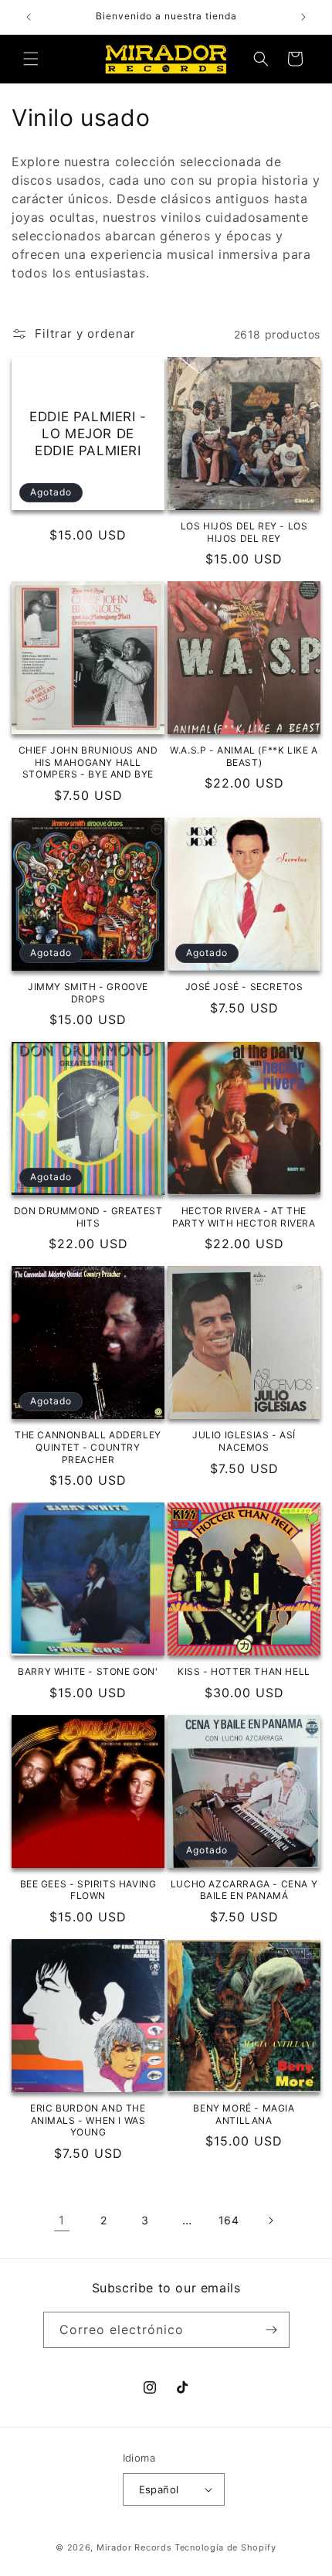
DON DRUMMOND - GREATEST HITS (88, 1217)
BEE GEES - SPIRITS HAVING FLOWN (88, 1890)
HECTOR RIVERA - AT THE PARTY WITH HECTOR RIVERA (244, 1217)
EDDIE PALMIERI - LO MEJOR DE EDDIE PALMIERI (88, 434)
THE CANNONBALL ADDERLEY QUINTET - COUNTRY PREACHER (88, 1447)
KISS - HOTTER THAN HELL (244, 1671)
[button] (31, 59)
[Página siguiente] (270, 2220)
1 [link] (62, 2220)
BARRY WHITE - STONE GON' (88, 1671)
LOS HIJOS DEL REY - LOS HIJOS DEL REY (244, 532)
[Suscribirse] (272, 2330)
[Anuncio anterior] (29, 17)
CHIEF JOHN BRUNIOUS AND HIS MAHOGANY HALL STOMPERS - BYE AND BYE (88, 762)
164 (229, 2220)
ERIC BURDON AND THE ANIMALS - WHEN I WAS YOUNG (88, 2120)
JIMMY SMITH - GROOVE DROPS (88, 993)
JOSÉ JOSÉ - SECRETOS (244, 987)
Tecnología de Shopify (225, 2547)
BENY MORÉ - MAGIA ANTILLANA (244, 2114)
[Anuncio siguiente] (303, 17)
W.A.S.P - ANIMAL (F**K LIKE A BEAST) (244, 756)
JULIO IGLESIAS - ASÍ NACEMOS (244, 1441)
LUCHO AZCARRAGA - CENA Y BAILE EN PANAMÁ (244, 1890)
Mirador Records (134, 2547)
